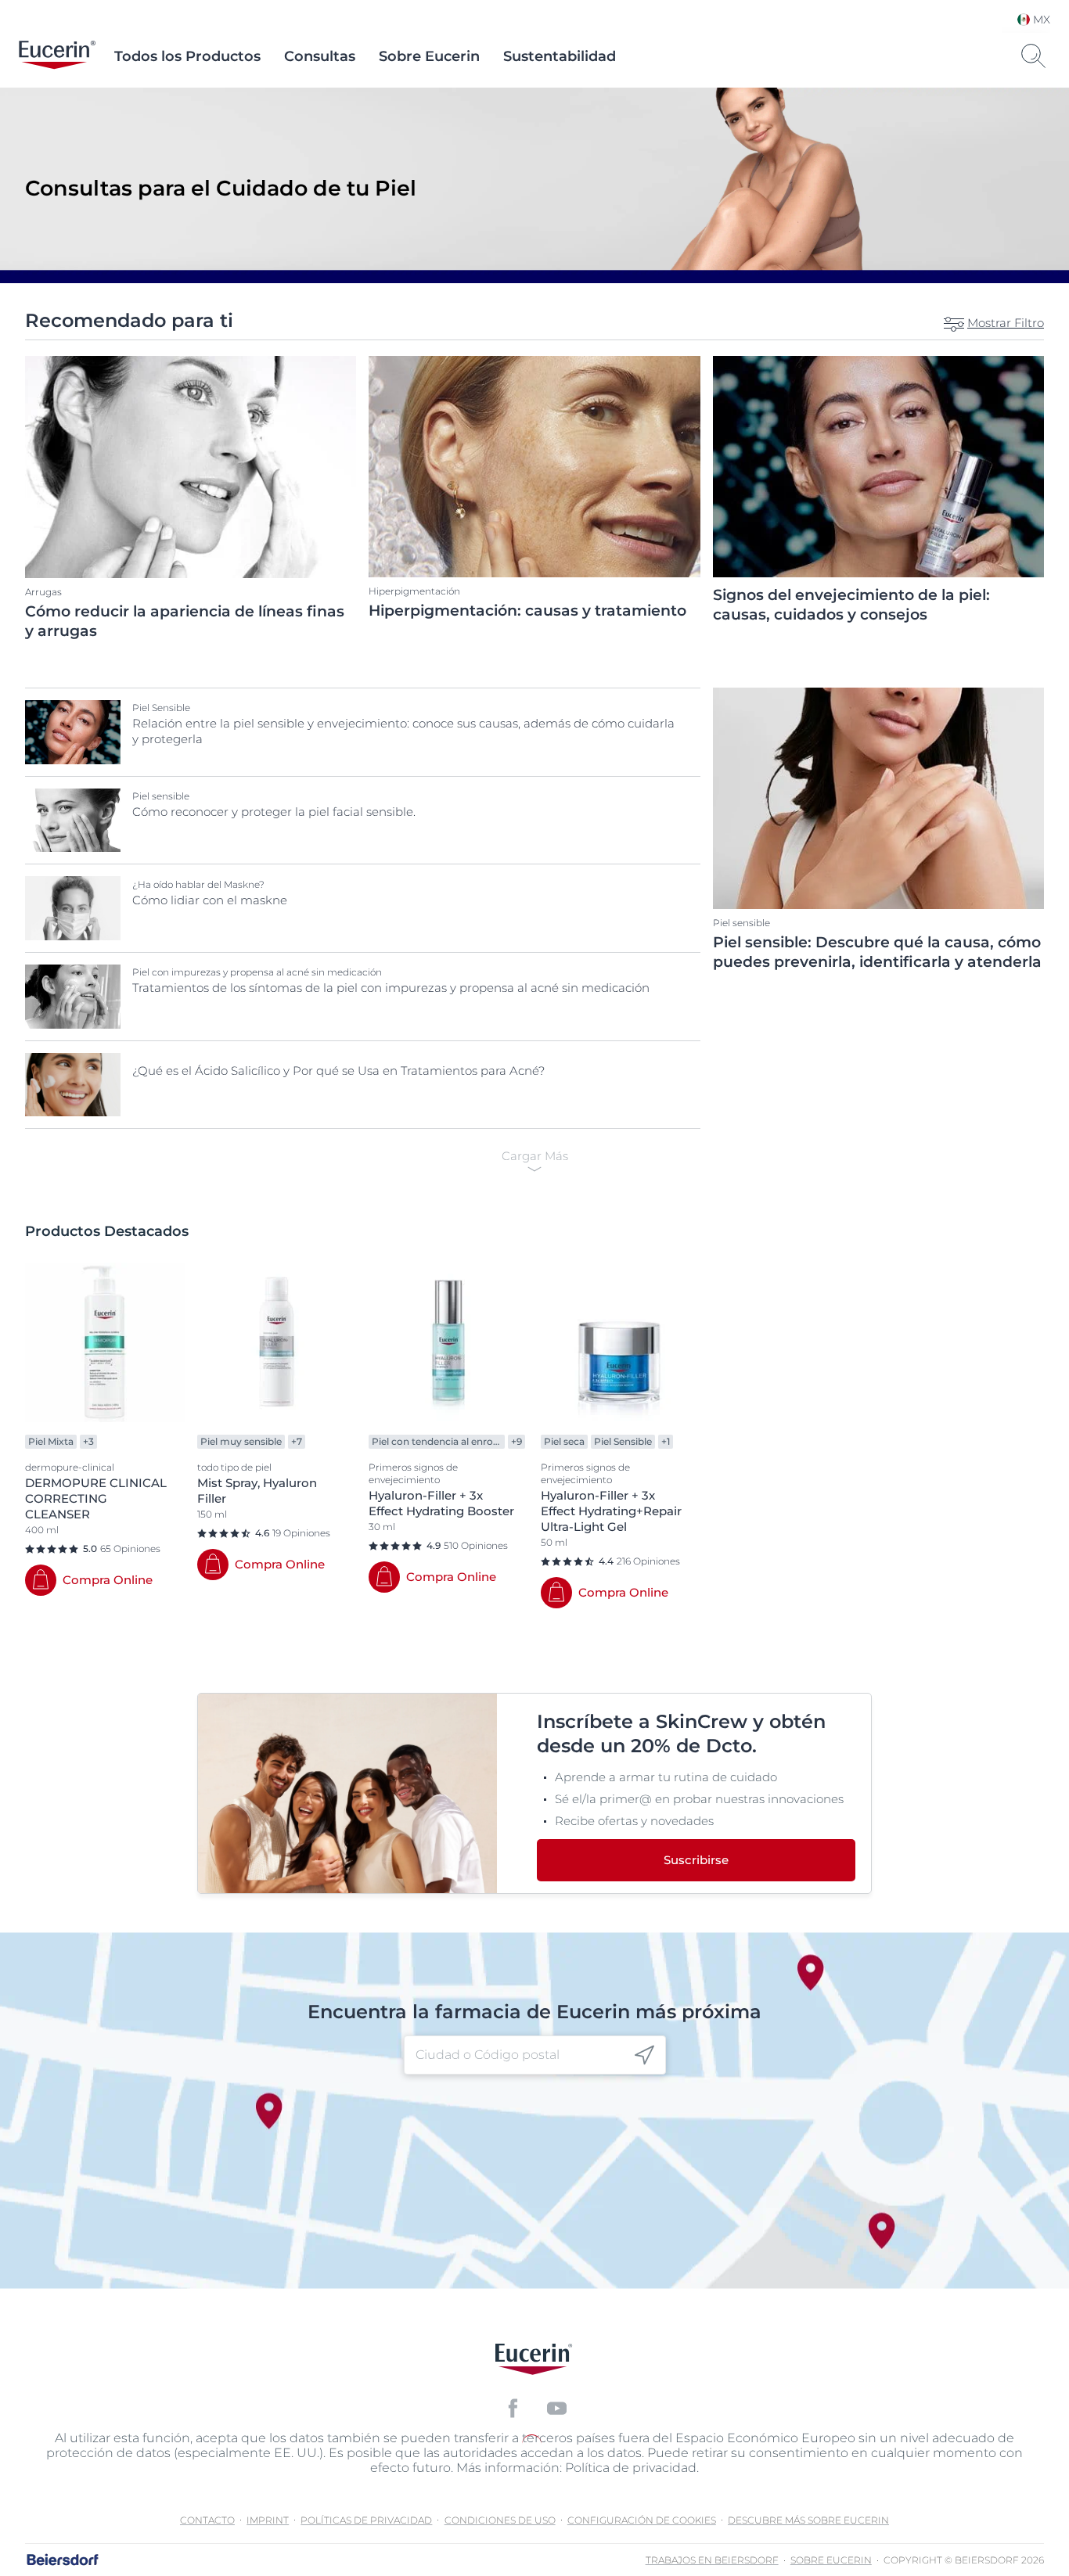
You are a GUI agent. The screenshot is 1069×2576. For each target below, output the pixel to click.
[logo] (57, 56)
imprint (268, 2520)
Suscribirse (696, 1860)
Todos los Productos (187, 56)
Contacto (207, 2520)
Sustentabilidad (560, 56)
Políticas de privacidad (366, 2520)
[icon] (644, 2055)
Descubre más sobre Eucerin (808, 2520)
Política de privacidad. (632, 2468)
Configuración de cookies (642, 2520)
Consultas (320, 56)
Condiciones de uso (500, 2520)
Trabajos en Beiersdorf (712, 2560)
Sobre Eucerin (429, 56)
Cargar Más (535, 1156)
